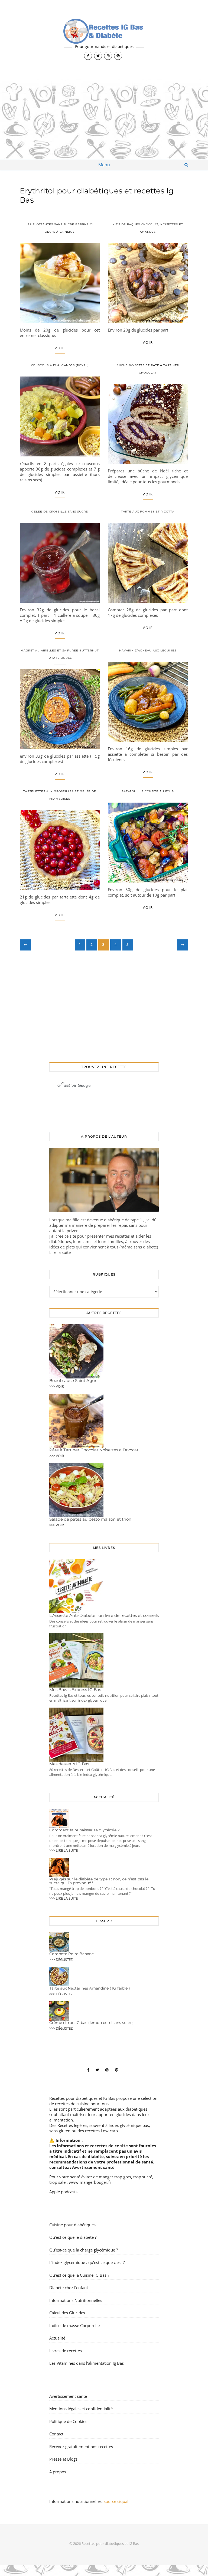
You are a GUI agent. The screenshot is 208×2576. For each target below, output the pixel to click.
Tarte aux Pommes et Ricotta (148, 512)
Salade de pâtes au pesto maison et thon (90, 1519)
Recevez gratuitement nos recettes (81, 2447)
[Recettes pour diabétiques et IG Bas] (104, 39)
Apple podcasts (63, 2192)
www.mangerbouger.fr (90, 2182)
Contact (56, 2434)
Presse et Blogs (63, 2459)
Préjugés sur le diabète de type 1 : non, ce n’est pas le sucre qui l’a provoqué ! (99, 1881)
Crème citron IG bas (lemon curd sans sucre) (92, 2023)
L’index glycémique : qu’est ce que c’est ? (87, 2262)
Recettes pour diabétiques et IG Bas (82, 2098)
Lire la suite (60, 1252)
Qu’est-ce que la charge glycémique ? (84, 2250)
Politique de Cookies (68, 2421)
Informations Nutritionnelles (76, 2300)
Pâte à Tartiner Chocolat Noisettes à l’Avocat (94, 1450)
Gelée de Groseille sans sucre (60, 512)
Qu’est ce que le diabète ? (73, 2237)
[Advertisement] (104, 119)
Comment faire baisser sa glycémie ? (84, 1830)
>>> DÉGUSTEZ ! (62, 1959)
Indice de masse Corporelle (74, 2325)
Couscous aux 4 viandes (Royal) (60, 365)
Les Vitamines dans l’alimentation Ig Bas (87, 2363)
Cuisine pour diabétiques (72, 2225)
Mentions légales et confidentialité (81, 2409)
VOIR (60, 348)
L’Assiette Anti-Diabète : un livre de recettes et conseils (104, 1615)
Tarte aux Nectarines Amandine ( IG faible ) (90, 1988)
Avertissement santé (93, 2167)
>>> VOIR (57, 1386)
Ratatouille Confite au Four (148, 791)
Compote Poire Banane (71, 1954)
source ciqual (117, 2501)
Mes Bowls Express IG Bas (75, 1690)
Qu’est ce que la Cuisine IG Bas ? (79, 2275)
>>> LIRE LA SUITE (64, 1850)
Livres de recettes (66, 2351)
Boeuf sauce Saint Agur (73, 1381)
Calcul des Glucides (67, 2313)
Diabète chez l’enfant (69, 2288)
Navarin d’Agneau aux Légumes (148, 651)
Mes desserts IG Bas (69, 1764)
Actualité (57, 2338)
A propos (58, 2472)
